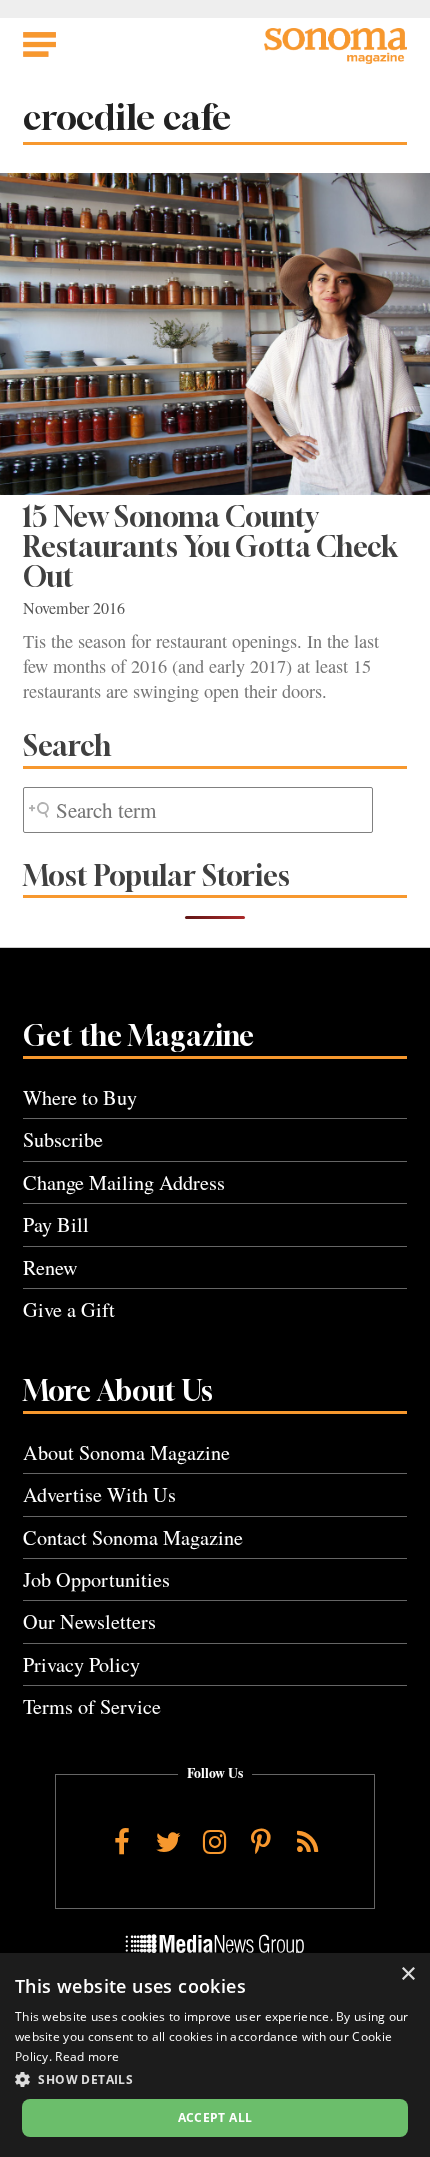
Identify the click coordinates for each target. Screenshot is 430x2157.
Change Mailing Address (124, 1182)
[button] (215, 2079)
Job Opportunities (96, 1579)
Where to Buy (80, 1097)
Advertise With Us (99, 1494)
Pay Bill (56, 1224)
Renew (50, 1267)
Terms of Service (92, 1706)
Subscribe (63, 1139)
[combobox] (198, 810)
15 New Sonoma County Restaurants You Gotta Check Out (210, 547)
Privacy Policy (81, 1664)
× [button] (407, 1974)
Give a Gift (69, 1309)
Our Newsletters (89, 1621)
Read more (87, 2056)
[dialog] (215, 2055)
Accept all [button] (215, 2117)
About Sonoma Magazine (126, 1452)
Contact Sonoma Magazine (133, 1537)
